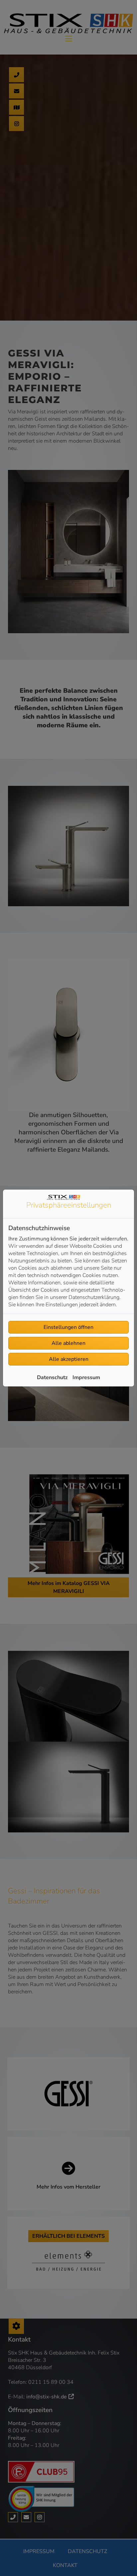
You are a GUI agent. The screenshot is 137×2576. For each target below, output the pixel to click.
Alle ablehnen (68, 1343)
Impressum (86, 1377)
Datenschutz (52, 1377)
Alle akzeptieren (69, 1359)
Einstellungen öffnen (68, 1327)
